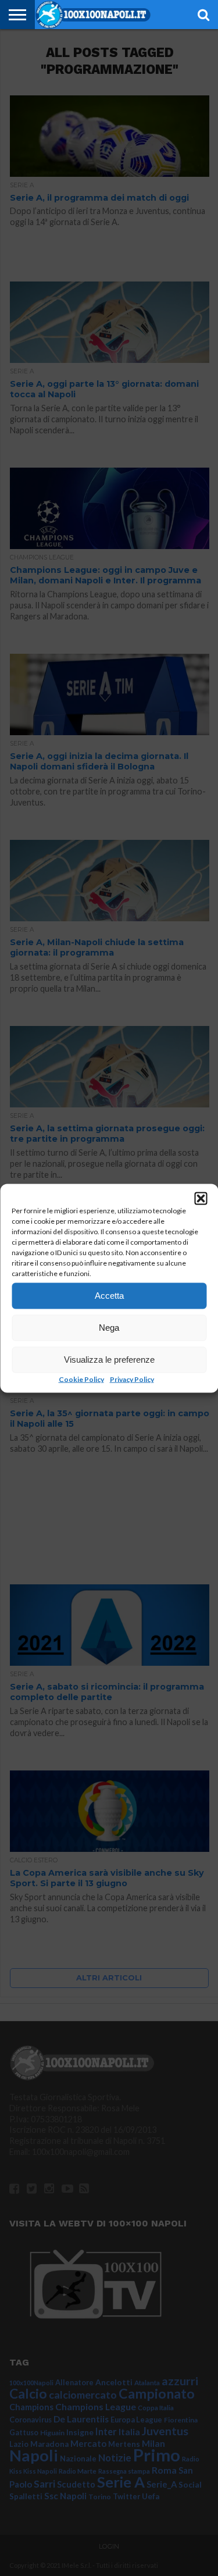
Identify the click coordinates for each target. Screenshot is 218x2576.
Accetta (109, 1296)
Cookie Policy (81, 1379)
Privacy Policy (132, 1379)
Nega (109, 1328)
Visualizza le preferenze (109, 1360)
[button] (201, 1198)
